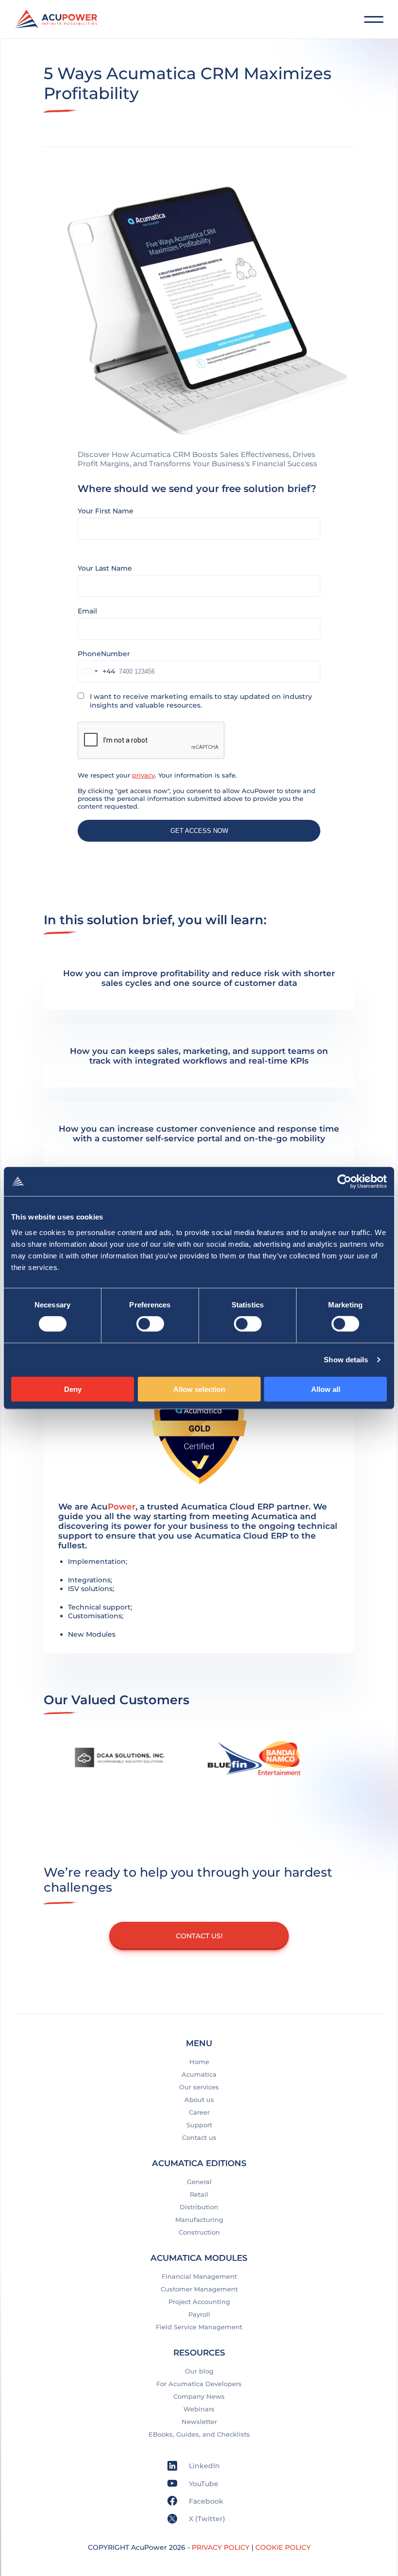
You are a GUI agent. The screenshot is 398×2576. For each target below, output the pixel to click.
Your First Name (106, 511)
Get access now (199, 831)
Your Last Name (105, 568)
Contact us (199, 2137)
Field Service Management (199, 2327)
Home (199, 2062)
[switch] (150, 1324)
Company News (199, 2396)
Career (199, 2112)
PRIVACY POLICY (221, 2547)
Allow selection (199, 1389)
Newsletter (199, 2422)
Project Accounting (199, 2302)
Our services (199, 2087)
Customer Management (199, 2289)
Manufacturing (199, 2220)
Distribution (199, 2207)
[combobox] (97, 671)
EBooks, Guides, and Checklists (199, 2434)
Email (87, 611)
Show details (346, 1360)
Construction (199, 2232)
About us (199, 2100)
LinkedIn (203, 2466)
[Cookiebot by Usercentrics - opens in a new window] (344, 1182)
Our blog (199, 2371)
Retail (199, 2194)
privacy (143, 775)
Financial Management (199, 2276)
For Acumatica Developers (199, 2384)
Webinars (199, 2409)
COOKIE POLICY (283, 2547)
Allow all (326, 1389)
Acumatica (199, 2074)
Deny (73, 1389)
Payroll (199, 2314)
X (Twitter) (206, 2519)
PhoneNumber (104, 654)
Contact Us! (199, 1936)
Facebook (205, 2501)
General (199, 2182)
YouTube (203, 2484)
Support (199, 2125)
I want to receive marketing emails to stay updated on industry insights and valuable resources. (201, 701)
